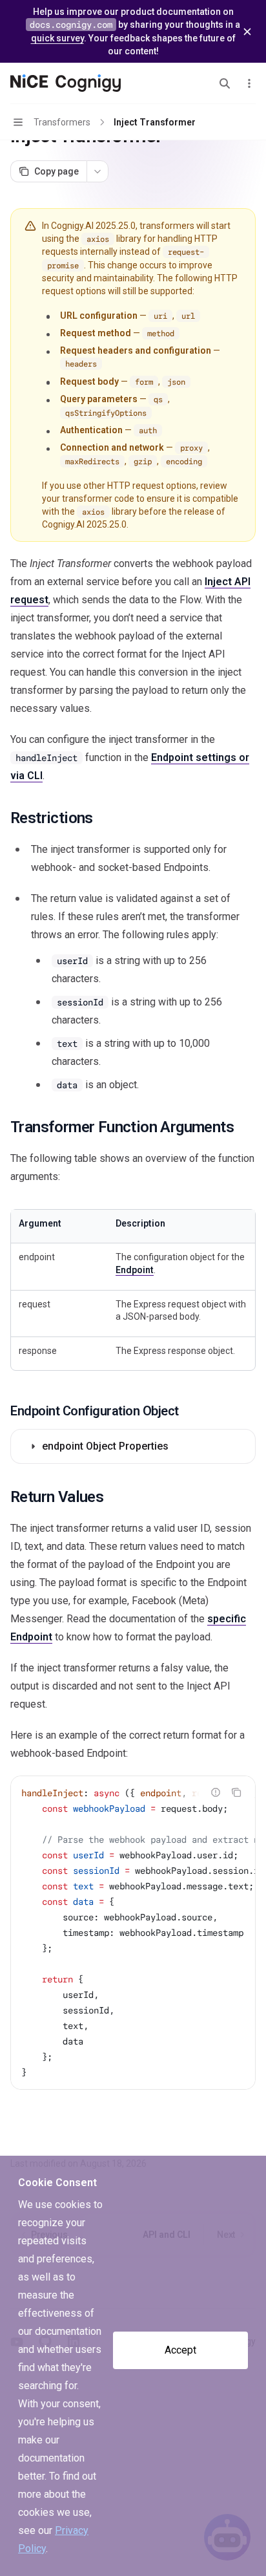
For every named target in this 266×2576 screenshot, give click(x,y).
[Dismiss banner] (247, 32)
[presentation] (133, 1933)
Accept (180, 2350)
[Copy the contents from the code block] (236, 1792)
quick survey (57, 38)
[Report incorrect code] (216, 1792)
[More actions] (249, 83)
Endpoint (135, 1270)
